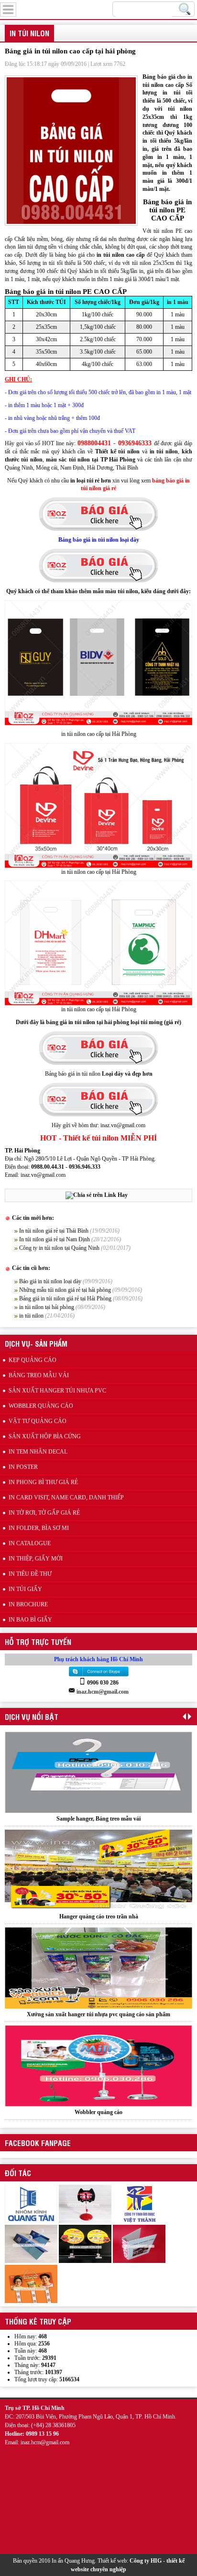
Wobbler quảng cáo (98, 2103)
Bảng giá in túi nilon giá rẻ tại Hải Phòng (65, 1298)
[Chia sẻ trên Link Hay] (97, 1195)
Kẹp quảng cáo (33, 1360)
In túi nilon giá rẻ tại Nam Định (55, 1239)
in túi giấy (25, 1589)
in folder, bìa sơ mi (39, 1528)
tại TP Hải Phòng (113, 460)
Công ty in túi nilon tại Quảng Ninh (59, 1248)
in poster (23, 1467)
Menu (30, 8)
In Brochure (28, 1604)
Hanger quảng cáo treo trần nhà (99, 1907)
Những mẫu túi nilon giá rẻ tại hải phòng (65, 1290)
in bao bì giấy (30, 1620)
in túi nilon (31, 1316)
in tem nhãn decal (38, 1452)
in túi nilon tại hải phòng (47, 1307)
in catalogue (30, 1543)
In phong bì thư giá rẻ (43, 1482)
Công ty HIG (146, 2561)
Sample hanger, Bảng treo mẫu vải (98, 1810)
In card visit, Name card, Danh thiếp (66, 1497)
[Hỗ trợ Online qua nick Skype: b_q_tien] (98, 1676)
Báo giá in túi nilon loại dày (50, 1281)
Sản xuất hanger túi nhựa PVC (57, 1391)
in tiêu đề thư (30, 1574)
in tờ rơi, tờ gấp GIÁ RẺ (44, 1513)
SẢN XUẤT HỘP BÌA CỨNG (45, 1436)
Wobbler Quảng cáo (41, 1406)
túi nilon (78, 460)
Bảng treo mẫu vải (39, 1375)
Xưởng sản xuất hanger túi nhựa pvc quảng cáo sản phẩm (98, 2005)
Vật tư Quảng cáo (38, 1421)
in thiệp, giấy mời (36, 1559)
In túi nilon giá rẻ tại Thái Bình (54, 1231)
